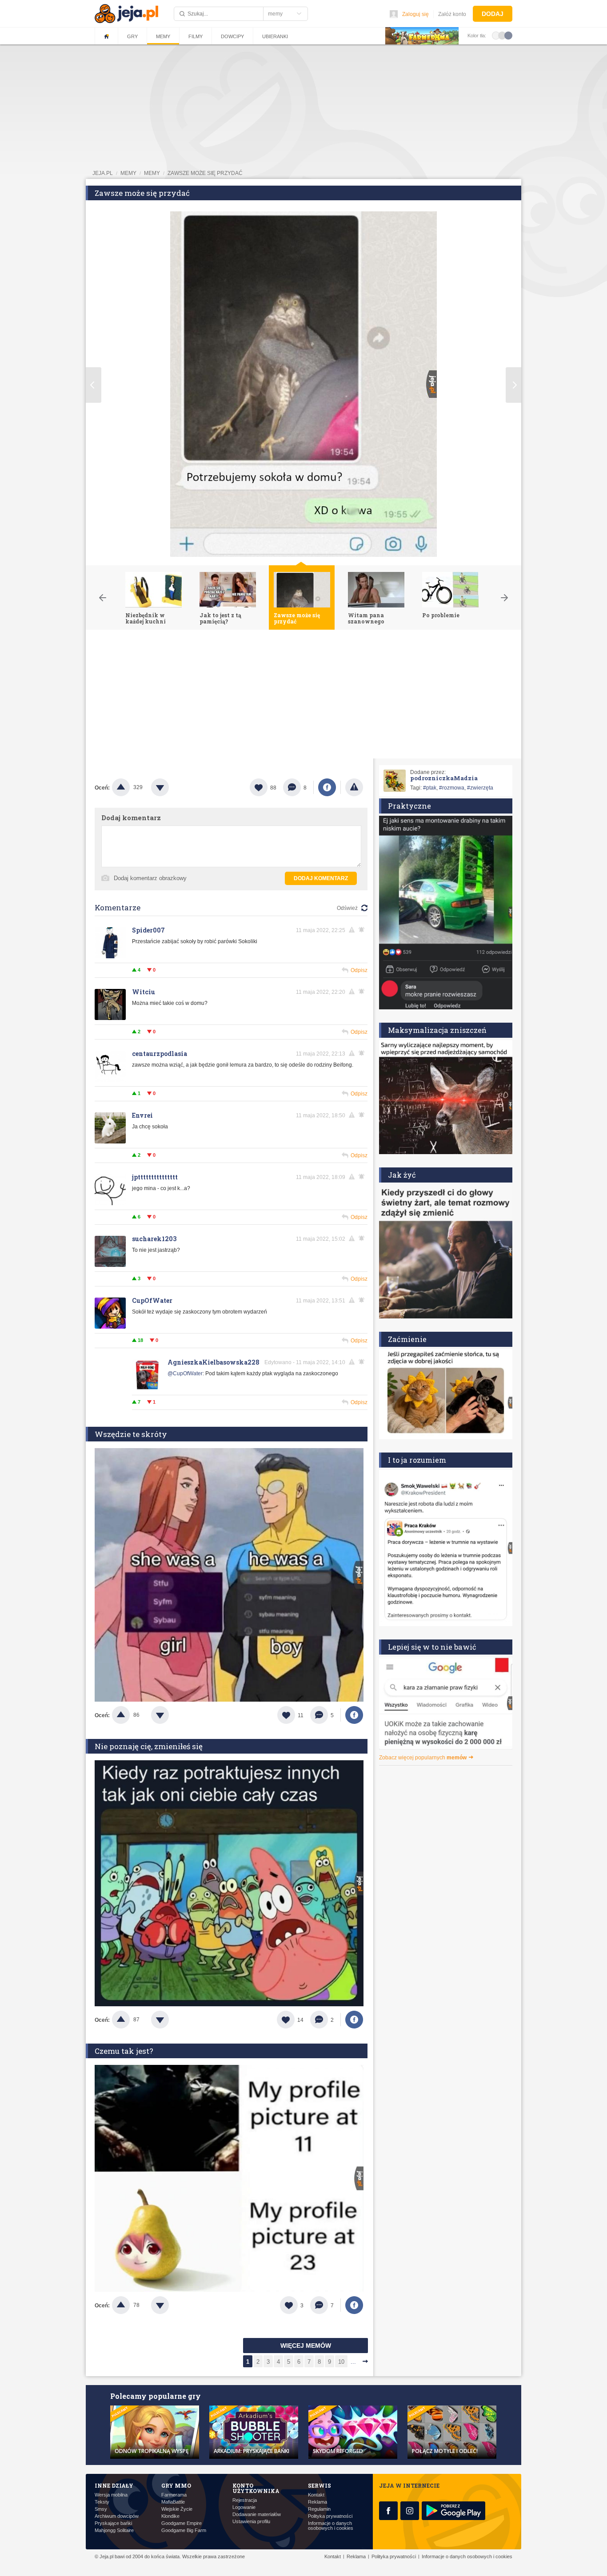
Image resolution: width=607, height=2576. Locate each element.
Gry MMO (176, 2485)
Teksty (102, 2502)
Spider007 (148, 930)
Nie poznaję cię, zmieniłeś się (149, 1746)
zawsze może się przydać (205, 173)
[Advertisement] (303, 696)
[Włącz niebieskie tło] (508, 35)
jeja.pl (103, 173)
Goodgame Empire (182, 2523)
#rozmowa (452, 788)
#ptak (430, 788)
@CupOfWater (185, 1373)
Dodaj (493, 14)
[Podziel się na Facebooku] (327, 787)
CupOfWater (152, 1300)
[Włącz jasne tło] (496, 35)
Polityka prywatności (330, 2516)
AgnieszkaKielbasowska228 (214, 1362)
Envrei (142, 1115)
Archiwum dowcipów (117, 2516)
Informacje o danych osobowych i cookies (331, 2526)
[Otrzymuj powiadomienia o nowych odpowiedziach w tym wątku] (363, 1300)
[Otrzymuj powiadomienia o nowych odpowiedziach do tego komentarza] (363, 930)
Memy (163, 36)
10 (341, 2362)
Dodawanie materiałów (257, 2514)
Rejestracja (245, 2500)
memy (128, 173)
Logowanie (244, 2507)
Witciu (144, 992)
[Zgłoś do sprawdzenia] (354, 787)
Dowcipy (232, 36)
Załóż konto (452, 14)
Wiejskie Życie (177, 2509)
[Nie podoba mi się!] (171, 787)
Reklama (317, 2502)
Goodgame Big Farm (184, 2530)
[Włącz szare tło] (502, 35)
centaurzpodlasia (160, 1054)
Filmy (196, 36)
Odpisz (359, 970)
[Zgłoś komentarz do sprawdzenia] (353, 930)
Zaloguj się (415, 14)
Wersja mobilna (111, 2495)
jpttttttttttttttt (155, 1177)
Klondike (170, 2516)
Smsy (101, 2509)
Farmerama (174, 2495)
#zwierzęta (480, 788)
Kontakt (316, 2495)
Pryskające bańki (113, 2523)
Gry (132, 36)
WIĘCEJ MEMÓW (306, 2346)
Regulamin (319, 2509)
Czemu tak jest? (124, 2051)
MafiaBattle (173, 2502)
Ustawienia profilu (251, 2522)
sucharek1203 (154, 1239)
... (353, 2362)
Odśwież (347, 908)
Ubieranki (275, 36)
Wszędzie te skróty (131, 1434)
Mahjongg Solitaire (114, 2530)
